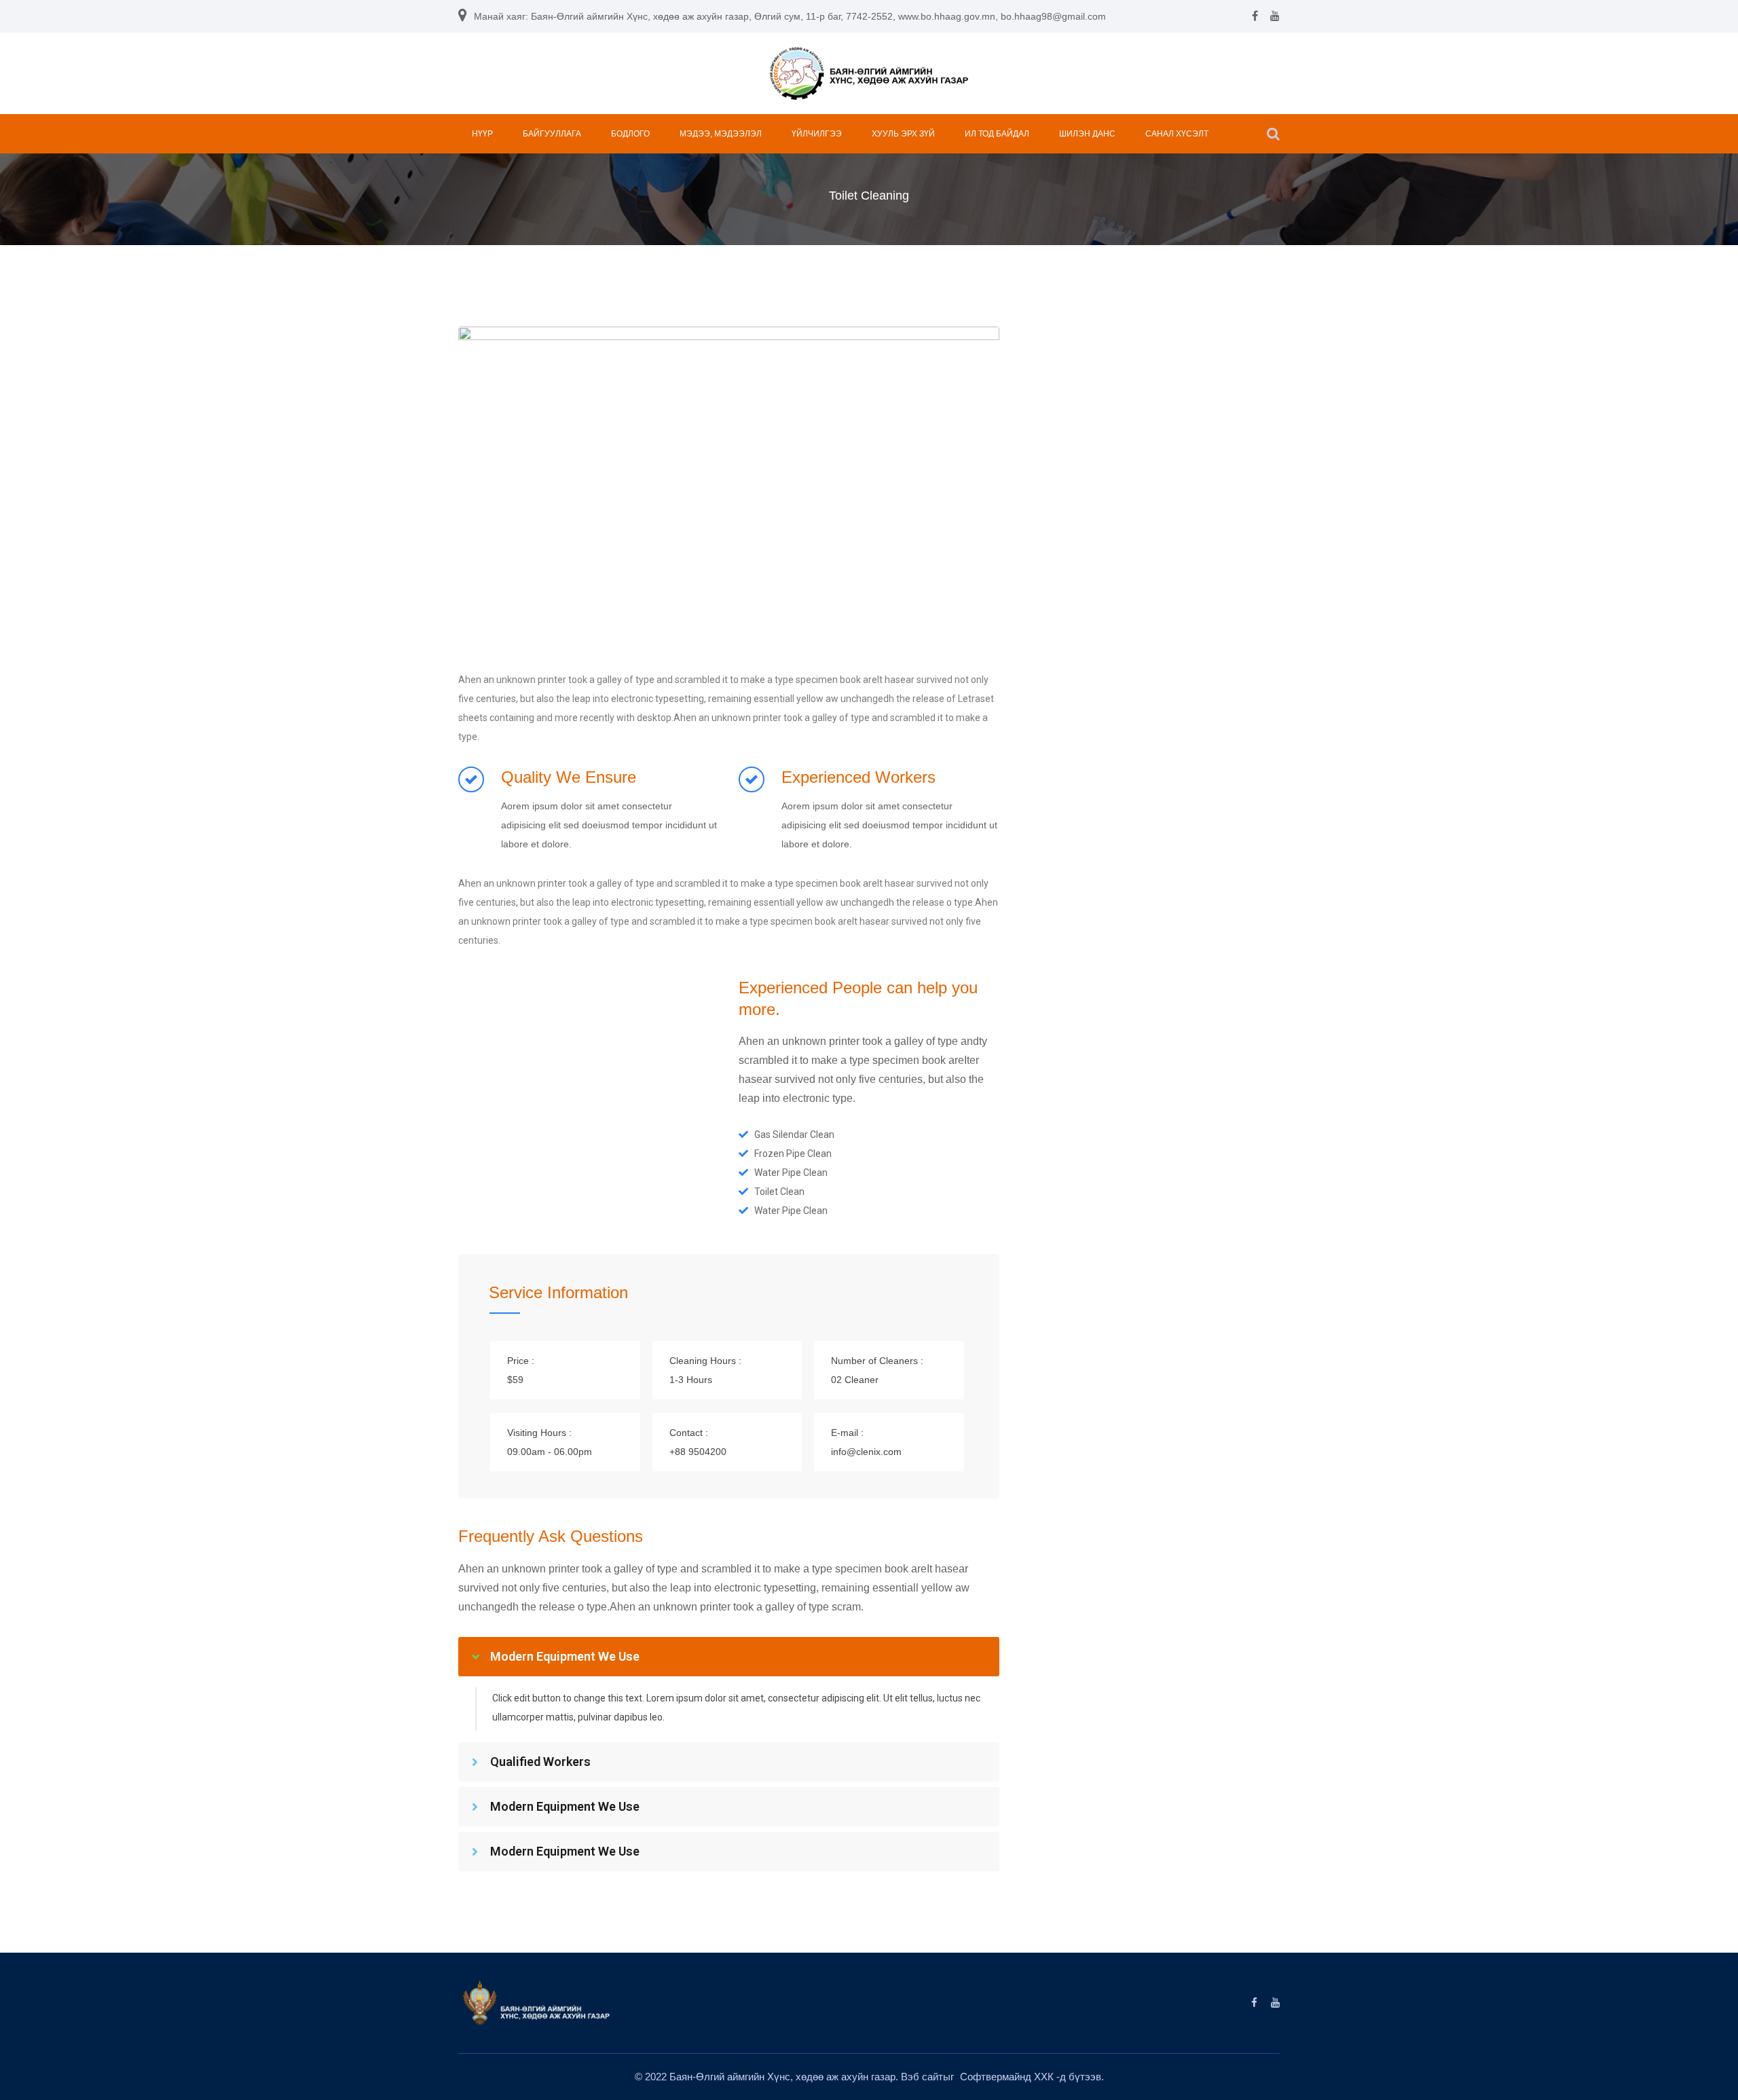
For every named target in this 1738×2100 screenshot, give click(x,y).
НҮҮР (482, 134)
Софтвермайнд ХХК (1008, 2077)
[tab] (729, 1657)
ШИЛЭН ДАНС (1087, 134)
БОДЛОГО (630, 134)
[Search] (1273, 134)
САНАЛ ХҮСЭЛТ (1177, 134)
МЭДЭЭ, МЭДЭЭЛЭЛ (721, 134)
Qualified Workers (540, 1762)
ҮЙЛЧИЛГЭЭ (817, 134)
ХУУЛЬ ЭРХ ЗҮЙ (903, 134)
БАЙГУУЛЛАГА (552, 134)
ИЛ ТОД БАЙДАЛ (997, 134)
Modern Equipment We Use (565, 1656)
